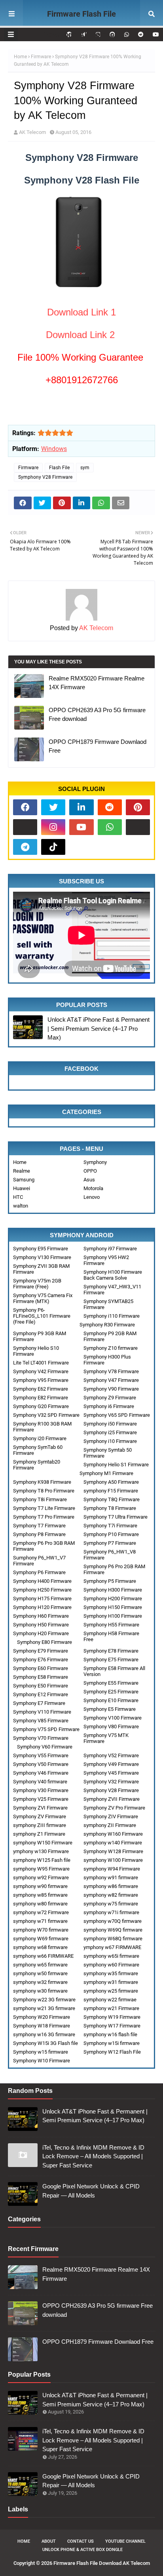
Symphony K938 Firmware (42, 1482)
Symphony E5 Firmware (110, 1709)
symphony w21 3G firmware (44, 2008)
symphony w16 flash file (110, 2034)
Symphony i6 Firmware (109, 1406)
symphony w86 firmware (111, 1886)
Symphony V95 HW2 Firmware (106, 1260)
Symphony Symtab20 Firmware (37, 1465)
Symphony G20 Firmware (41, 1406)
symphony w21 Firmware (111, 2008)
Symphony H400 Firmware (42, 1581)
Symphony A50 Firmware (111, 1482)
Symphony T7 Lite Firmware (44, 1508)
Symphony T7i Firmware (110, 1526)
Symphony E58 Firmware (41, 1677)
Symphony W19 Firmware (112, 2017)
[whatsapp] (127, 34)
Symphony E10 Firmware (111, 1700)
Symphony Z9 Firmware (110, 1398)
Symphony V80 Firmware (111, 1727)
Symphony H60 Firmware (41, 1616)
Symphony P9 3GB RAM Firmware (40, 1336)
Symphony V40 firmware (40, 1782)
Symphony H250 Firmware (42, 1590)
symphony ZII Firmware (110, 1825)
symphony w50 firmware (40, 1973)
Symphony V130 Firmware (42, 1257)
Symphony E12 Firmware (41, 1694)
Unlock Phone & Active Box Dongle (82, 2550)
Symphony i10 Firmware (110, 1441)
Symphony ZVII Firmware (112, 1799)
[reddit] (141, 34)
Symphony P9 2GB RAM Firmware (110, 1336)
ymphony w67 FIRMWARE (112, 1947)
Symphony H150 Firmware (113, 1607)
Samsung (24, 1180)
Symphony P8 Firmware (39, 1534)
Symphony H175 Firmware (42, 1599)
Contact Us (81, 2541)
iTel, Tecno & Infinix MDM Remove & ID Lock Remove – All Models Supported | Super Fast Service (93, 2156)
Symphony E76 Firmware (41, 1660)
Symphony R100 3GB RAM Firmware (42, 1427)
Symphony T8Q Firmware (112, 1499)
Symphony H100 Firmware (113, 1616)
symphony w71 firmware (40, 1921)
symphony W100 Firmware (113, 1860)
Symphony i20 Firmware (40, 1438)
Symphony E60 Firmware (41, 1668)
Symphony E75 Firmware (111, 1660)
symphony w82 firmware (111, 1895)
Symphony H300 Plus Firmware (107, 1360)
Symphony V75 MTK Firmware (106, 1738)
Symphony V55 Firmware (41, 1755)
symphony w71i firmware (111, 1912)
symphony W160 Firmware (113, 1834)
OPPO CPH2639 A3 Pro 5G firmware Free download (97, 715)
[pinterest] (138, 807)
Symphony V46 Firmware (41, 1773)
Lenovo (92, 1197)
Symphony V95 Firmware (41, 1380)
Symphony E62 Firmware (41, 1389)
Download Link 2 (80, 335)
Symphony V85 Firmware (41, 1721)
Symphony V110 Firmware (42, 1712)
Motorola (93, 1188)
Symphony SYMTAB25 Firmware (108, 1304)
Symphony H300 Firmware (113, 1590)
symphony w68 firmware (40, 1947)
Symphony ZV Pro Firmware (114, 1808)
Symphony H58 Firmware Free (111, 1636)
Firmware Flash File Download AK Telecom (82, 24)
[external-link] (25, 827)
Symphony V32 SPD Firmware (46, 1415)
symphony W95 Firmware (41, 1869)
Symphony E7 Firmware (39, 1703)
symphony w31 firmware (111, 1982)
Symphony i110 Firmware (112, 1316)
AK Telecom (32, 132)
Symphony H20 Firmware (41, 1633)
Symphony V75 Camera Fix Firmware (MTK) (43, 1298)
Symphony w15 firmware (41, 2052)
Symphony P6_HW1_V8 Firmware (110, 1555)
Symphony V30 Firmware (41, 1790)
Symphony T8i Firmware (40, 1499)
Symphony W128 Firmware (113, 1851)
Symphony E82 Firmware (41, 1398)
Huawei (22, 1188)
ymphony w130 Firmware (41, 1851)
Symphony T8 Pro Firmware (44, 1491)
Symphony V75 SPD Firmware (46, 1729)
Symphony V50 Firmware (41, 1764)
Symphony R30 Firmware (107, 1325)
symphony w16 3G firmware (44, 2034)
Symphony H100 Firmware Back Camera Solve (113, 1275)
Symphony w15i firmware (112, 2043)
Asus (89, 1180)
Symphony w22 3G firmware (44, 2000)
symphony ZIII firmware (40, 1825)
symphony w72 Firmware (41, 1912)
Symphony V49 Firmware (111, 1764)
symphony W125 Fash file (42, 1860)
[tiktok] (53, 847)
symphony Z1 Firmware (39, 1834)
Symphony (95, 1162)
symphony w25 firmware (111, 1991)
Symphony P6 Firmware (39, 1572)
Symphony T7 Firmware (39, 1526)
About (49, 2541)
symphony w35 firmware (111, 1973)
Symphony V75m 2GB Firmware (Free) (37, 1284)
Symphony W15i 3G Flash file (45, 2043)
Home (20, 57)
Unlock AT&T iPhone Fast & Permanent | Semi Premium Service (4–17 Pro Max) (99, 1028)
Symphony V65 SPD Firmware (117, 1415)
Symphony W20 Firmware (42, 2017)
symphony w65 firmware (40, 1965)
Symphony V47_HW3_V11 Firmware (112, 1290)
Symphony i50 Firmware (110, 1424)
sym (85, 468)
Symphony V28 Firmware (45, 477)
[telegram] (25, 847)
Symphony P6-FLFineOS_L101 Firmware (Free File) (42, 1316)
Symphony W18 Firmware (42, 2026)
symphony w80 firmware (40, 1904)
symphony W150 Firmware (43, 1843)
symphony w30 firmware (40, 1991)
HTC (18, 1197)
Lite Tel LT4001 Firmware (41, 1363)
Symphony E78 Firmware (111, 1651)
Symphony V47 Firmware (111, 1380)
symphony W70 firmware (41, 1930)
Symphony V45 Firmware (111, 1773)
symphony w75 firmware (111, 1904)
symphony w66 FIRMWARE (43, 1956)
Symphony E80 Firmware (45, 1642)
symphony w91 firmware (111, 1878)
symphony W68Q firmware (113, 1939)
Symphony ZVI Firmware (40, 1808)
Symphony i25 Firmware (110, 1432)
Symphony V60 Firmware (45, 1747)
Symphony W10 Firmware (42, 2061)
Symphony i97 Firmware (110, 1249)
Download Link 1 (81, 312)
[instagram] (53, 827)
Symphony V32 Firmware (111, 1782)
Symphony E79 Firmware (41, 1651)
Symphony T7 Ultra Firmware (116, 1517)
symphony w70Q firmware (113, 1921)
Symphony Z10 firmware (111, 1348)
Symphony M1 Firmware (106, 1473)
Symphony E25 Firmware (111, 1692)
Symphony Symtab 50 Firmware (108, 1453)
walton (21, 1206)
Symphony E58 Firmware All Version (114, 1671)
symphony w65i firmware (111, 1956)
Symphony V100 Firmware (113, 1718)
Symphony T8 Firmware (110, 1508)
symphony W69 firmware (41, 1939)
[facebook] (25, 807)
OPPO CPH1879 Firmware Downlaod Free (98, 746)
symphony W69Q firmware (113, 1930)
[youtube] (155, 34)
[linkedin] (81, 807)
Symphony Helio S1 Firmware (116, 1465)
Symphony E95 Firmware (41, 1249)
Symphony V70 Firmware (41, 1738)
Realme (22, 1171)
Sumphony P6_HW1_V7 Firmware (39, 1561)
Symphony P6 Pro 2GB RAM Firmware (114, 1569)
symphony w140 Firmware (113, 1843)
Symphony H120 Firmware (42, 1607)
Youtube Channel (125, 2541)
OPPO (90, 1171)
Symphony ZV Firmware (40, 1816)
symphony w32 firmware (40, 1982)
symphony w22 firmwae (110, 2000)
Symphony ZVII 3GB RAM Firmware (41, 1269)
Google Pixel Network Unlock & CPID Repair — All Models (91, 2191)
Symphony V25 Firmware (41, 1799)
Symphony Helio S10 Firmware (36, 1351)
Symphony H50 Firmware (41, 1625)
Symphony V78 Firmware (111, 1371)
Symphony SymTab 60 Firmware (38, 1450)
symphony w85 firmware (40, 1895)
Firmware (41, 57)
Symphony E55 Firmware (111, 1683)
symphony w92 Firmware (41, 1878)
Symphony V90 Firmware (111, 1389)
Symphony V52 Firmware (111, 1755)
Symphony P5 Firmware (110, 1581)
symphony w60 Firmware (111, 1965)
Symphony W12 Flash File (112, 2052)
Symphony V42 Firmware (41, 1371)
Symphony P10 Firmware (111, 1534)
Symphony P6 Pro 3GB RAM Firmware (44, 1546)
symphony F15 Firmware (111, 1491)
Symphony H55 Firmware (111, 1625)
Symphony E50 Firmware (41, 1686)
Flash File (59, 468)
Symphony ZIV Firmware (111, 1816)
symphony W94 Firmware (112, 1869)
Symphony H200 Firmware (113, 1599)
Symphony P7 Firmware (110, 1543)
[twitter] (53, 807)
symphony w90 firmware (40, 1886)
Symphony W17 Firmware (112, 2026)
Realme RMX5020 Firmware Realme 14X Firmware (97, 683)
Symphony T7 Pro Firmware (44, 1517)
